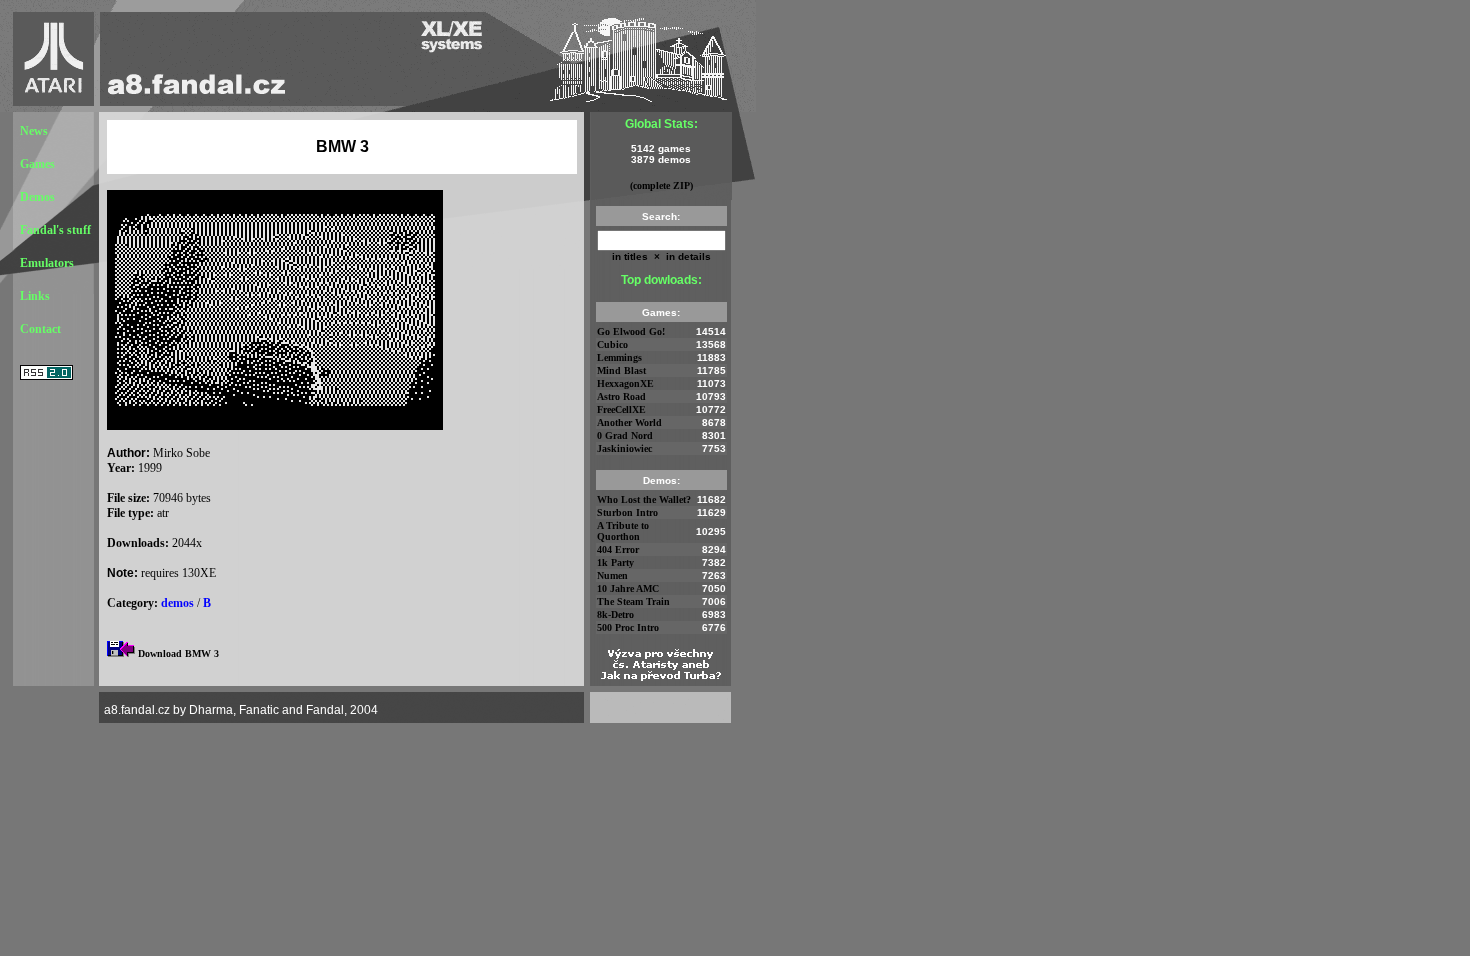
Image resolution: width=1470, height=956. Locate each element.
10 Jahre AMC (628, 588)
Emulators (47, 263)
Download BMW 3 (178, 653)
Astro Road (621, 396)
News (34, 131)
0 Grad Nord (625, 435)
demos (177, 603)
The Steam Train (633, 601)
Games (37, 164)
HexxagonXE (625, 383)
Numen (612, 575)
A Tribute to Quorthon (623, 531)
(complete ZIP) (661, 185)
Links (35, 296)
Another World (629, 422)
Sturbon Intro (627, 512)
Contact (40, 329)
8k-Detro (615, 614)
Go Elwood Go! (631, 331)
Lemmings (619, 357)
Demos (37, 197)
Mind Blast (621, 370)
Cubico (612, 344)
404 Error (618, 549)
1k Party (615, 562)
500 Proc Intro (628, 627)
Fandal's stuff (55, 230)
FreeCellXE (621, 409)
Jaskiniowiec (624, 448)
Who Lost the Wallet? (644, 499)
